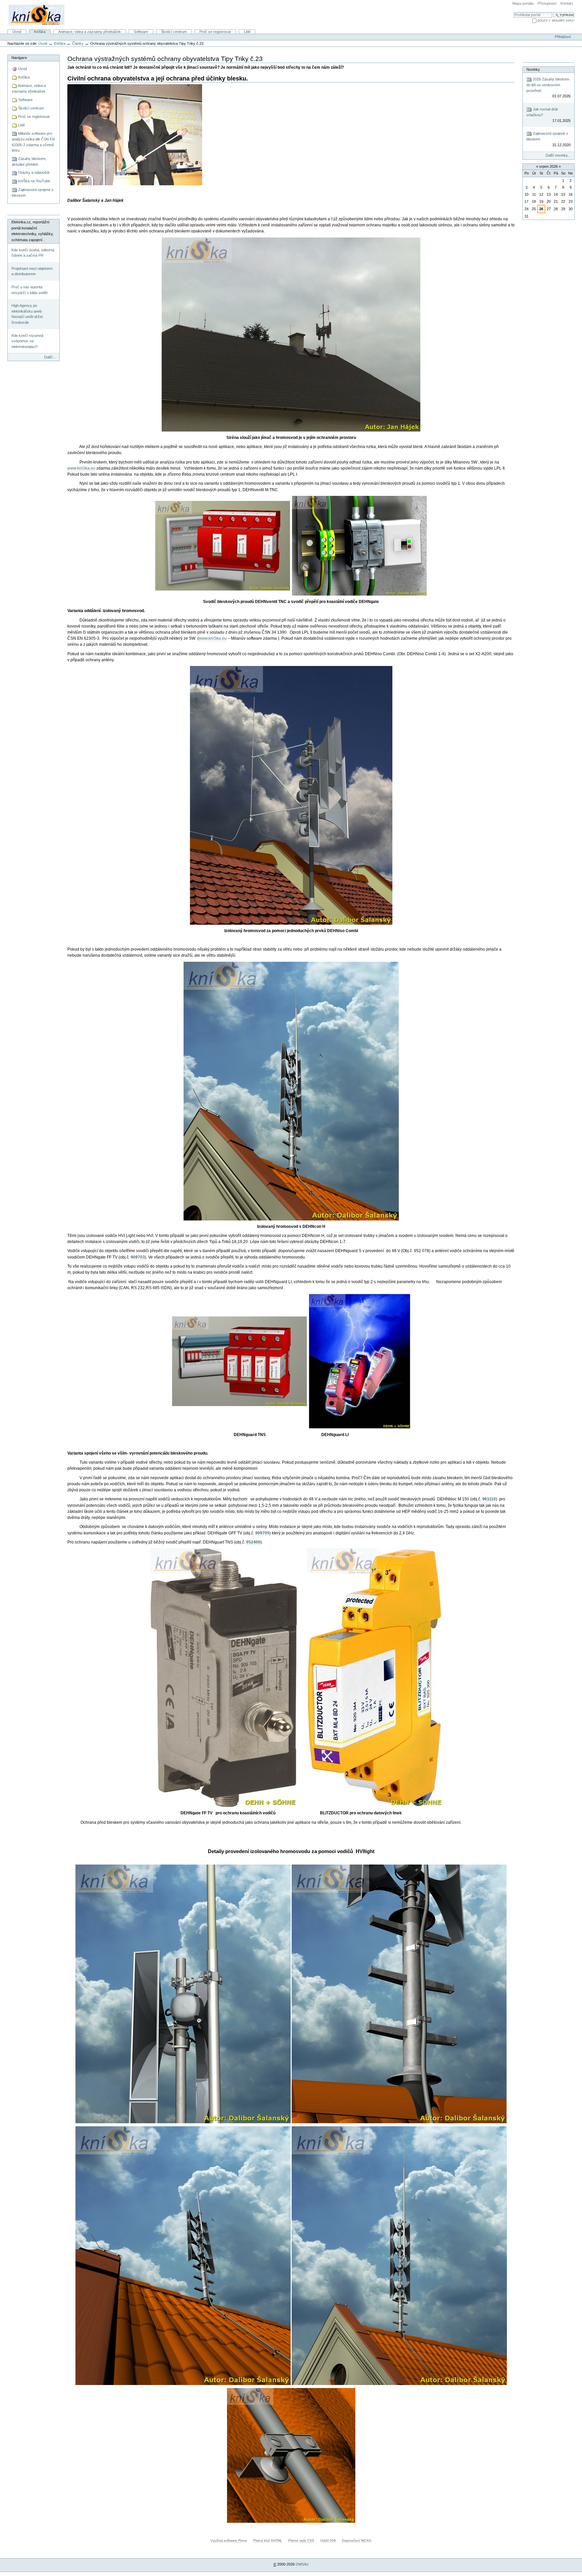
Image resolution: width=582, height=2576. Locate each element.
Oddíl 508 (328, 2540)
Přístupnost (547, 3)
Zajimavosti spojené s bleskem (548, 139)
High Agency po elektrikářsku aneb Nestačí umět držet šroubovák (27, 314)
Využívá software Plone (229, 2540)
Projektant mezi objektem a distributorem (32, 271)
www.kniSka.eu (81, 468)
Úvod (17, 32)
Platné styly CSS (301, 2540)
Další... (50, 357)
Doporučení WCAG (357, 2540)
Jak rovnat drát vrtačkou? (548, 115)
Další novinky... (558, 155)
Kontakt (567, 3)
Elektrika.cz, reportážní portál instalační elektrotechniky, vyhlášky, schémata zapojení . (33, 231)
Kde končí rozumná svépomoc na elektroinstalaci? (27, 341)
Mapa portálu (523, 3)
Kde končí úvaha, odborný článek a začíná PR (33, 253)
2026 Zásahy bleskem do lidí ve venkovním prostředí (548, 88)
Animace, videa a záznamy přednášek (90, 32)
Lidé (247, 32)
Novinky (533, 69)
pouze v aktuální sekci (556, 20)
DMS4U (302, 2564)
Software (141, 32)
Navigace (19, 58)
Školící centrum (174, 32)
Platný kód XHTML (268, 2540)
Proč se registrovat (215, 32)
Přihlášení (563, 37)
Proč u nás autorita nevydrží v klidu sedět (29, 290)
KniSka (40, 32)
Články (78, 43)
